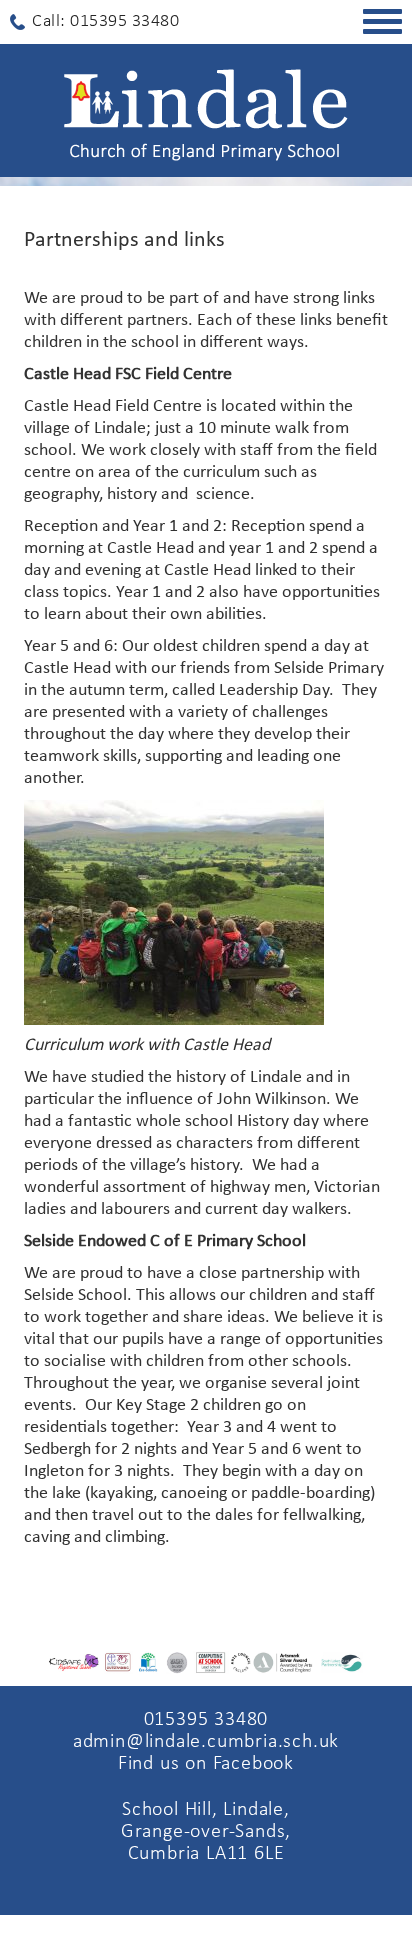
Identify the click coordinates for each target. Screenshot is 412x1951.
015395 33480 (206, 1720)
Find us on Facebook (206, 1764)
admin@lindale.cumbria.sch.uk (206, 1742)
